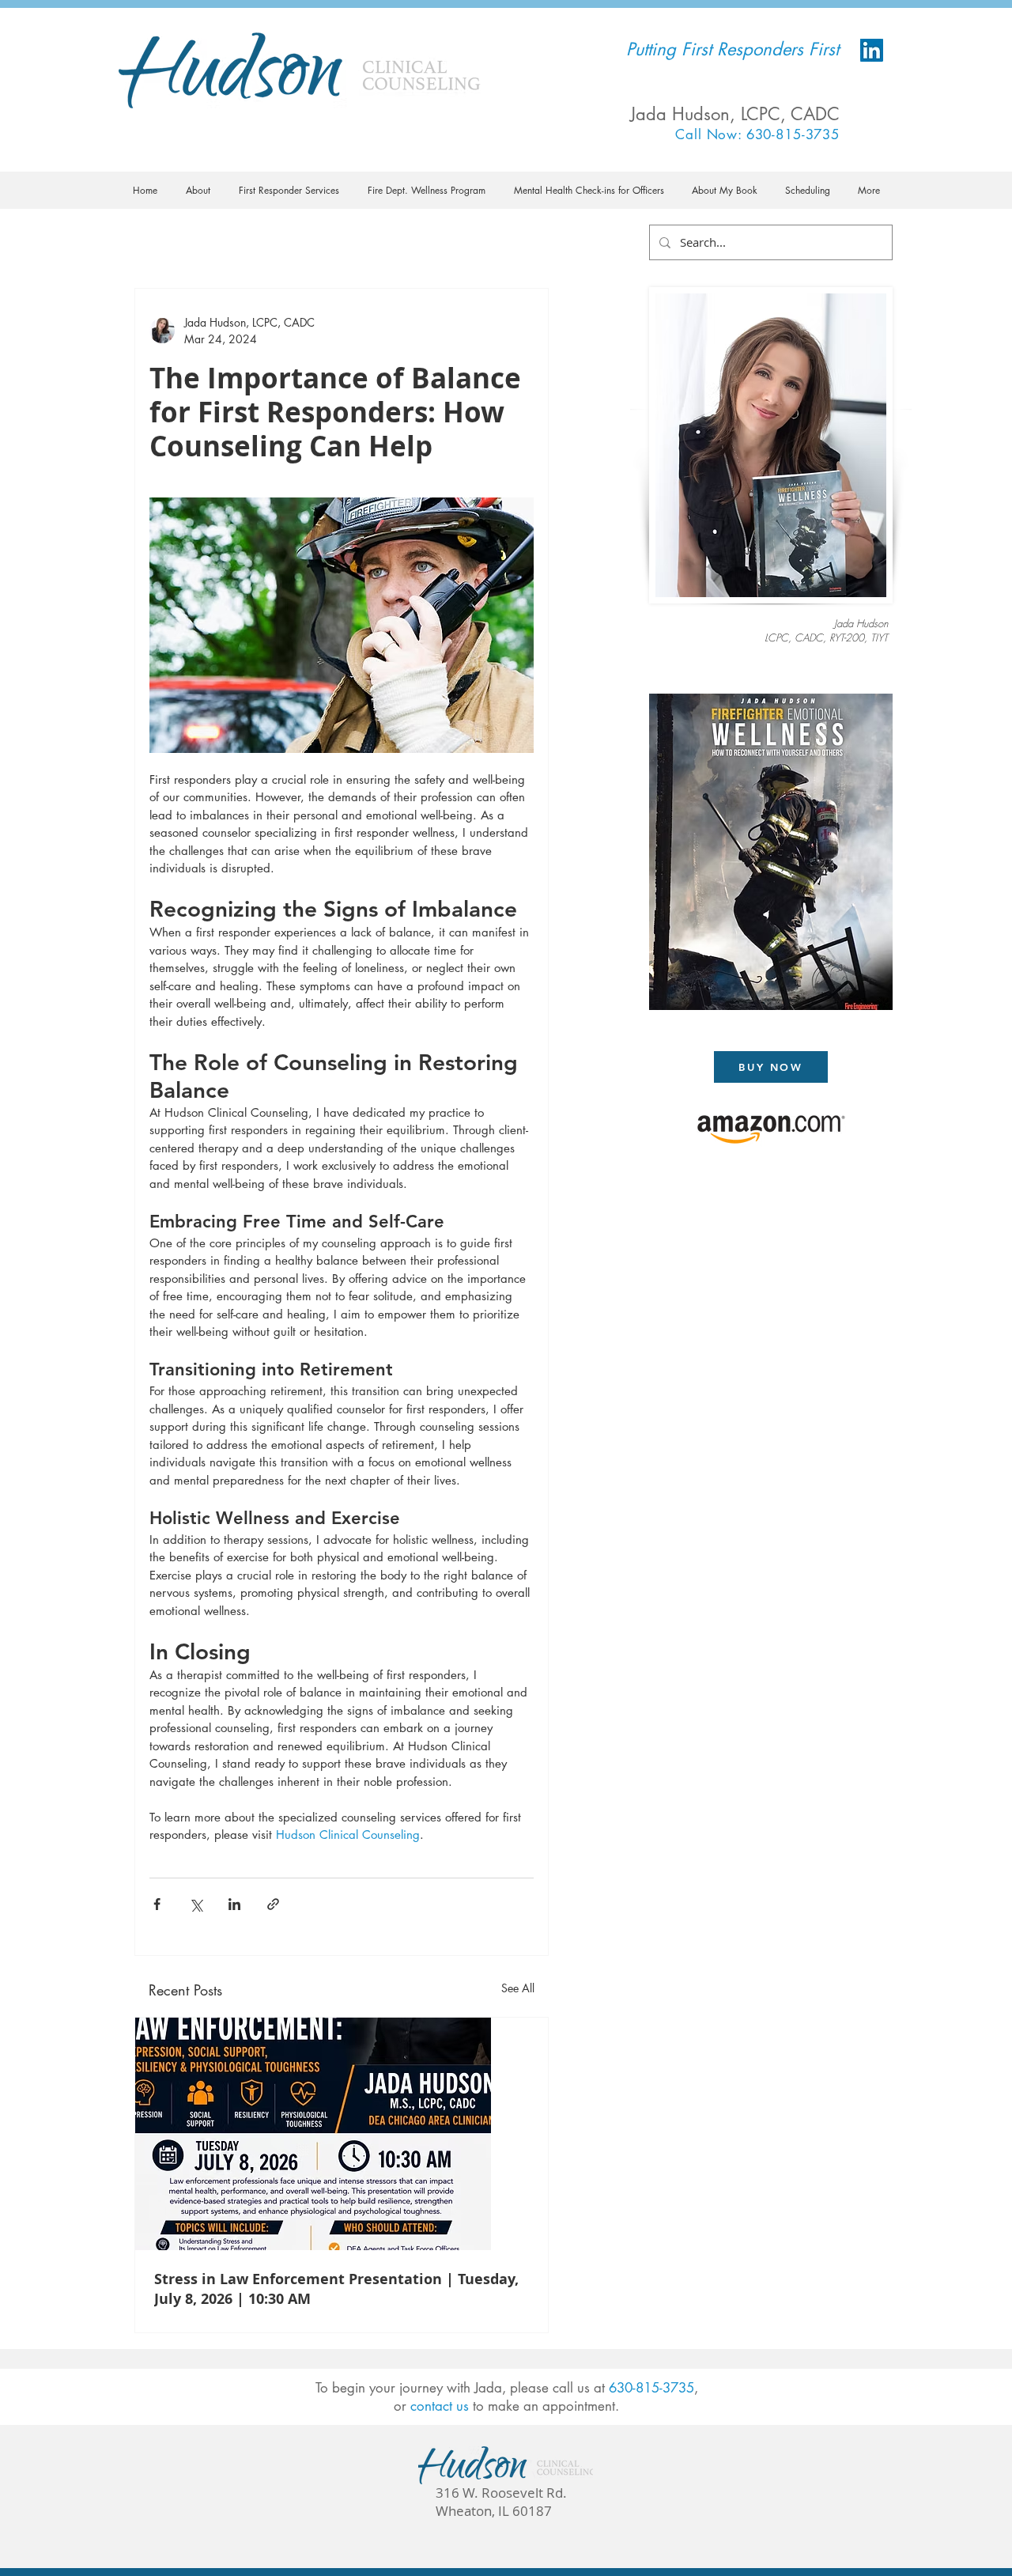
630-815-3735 (651, 2388)
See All (518, 1988)
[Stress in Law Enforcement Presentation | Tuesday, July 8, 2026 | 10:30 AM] (342, 2134)
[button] (198, 190)
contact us (440, 2406)
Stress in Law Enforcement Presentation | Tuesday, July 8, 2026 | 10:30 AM (336, 2289)
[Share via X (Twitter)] (196, 1904)
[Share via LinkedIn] (234, 1904)
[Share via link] (273, 1904)
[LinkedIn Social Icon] (872, 50)
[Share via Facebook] (157, 1904)
